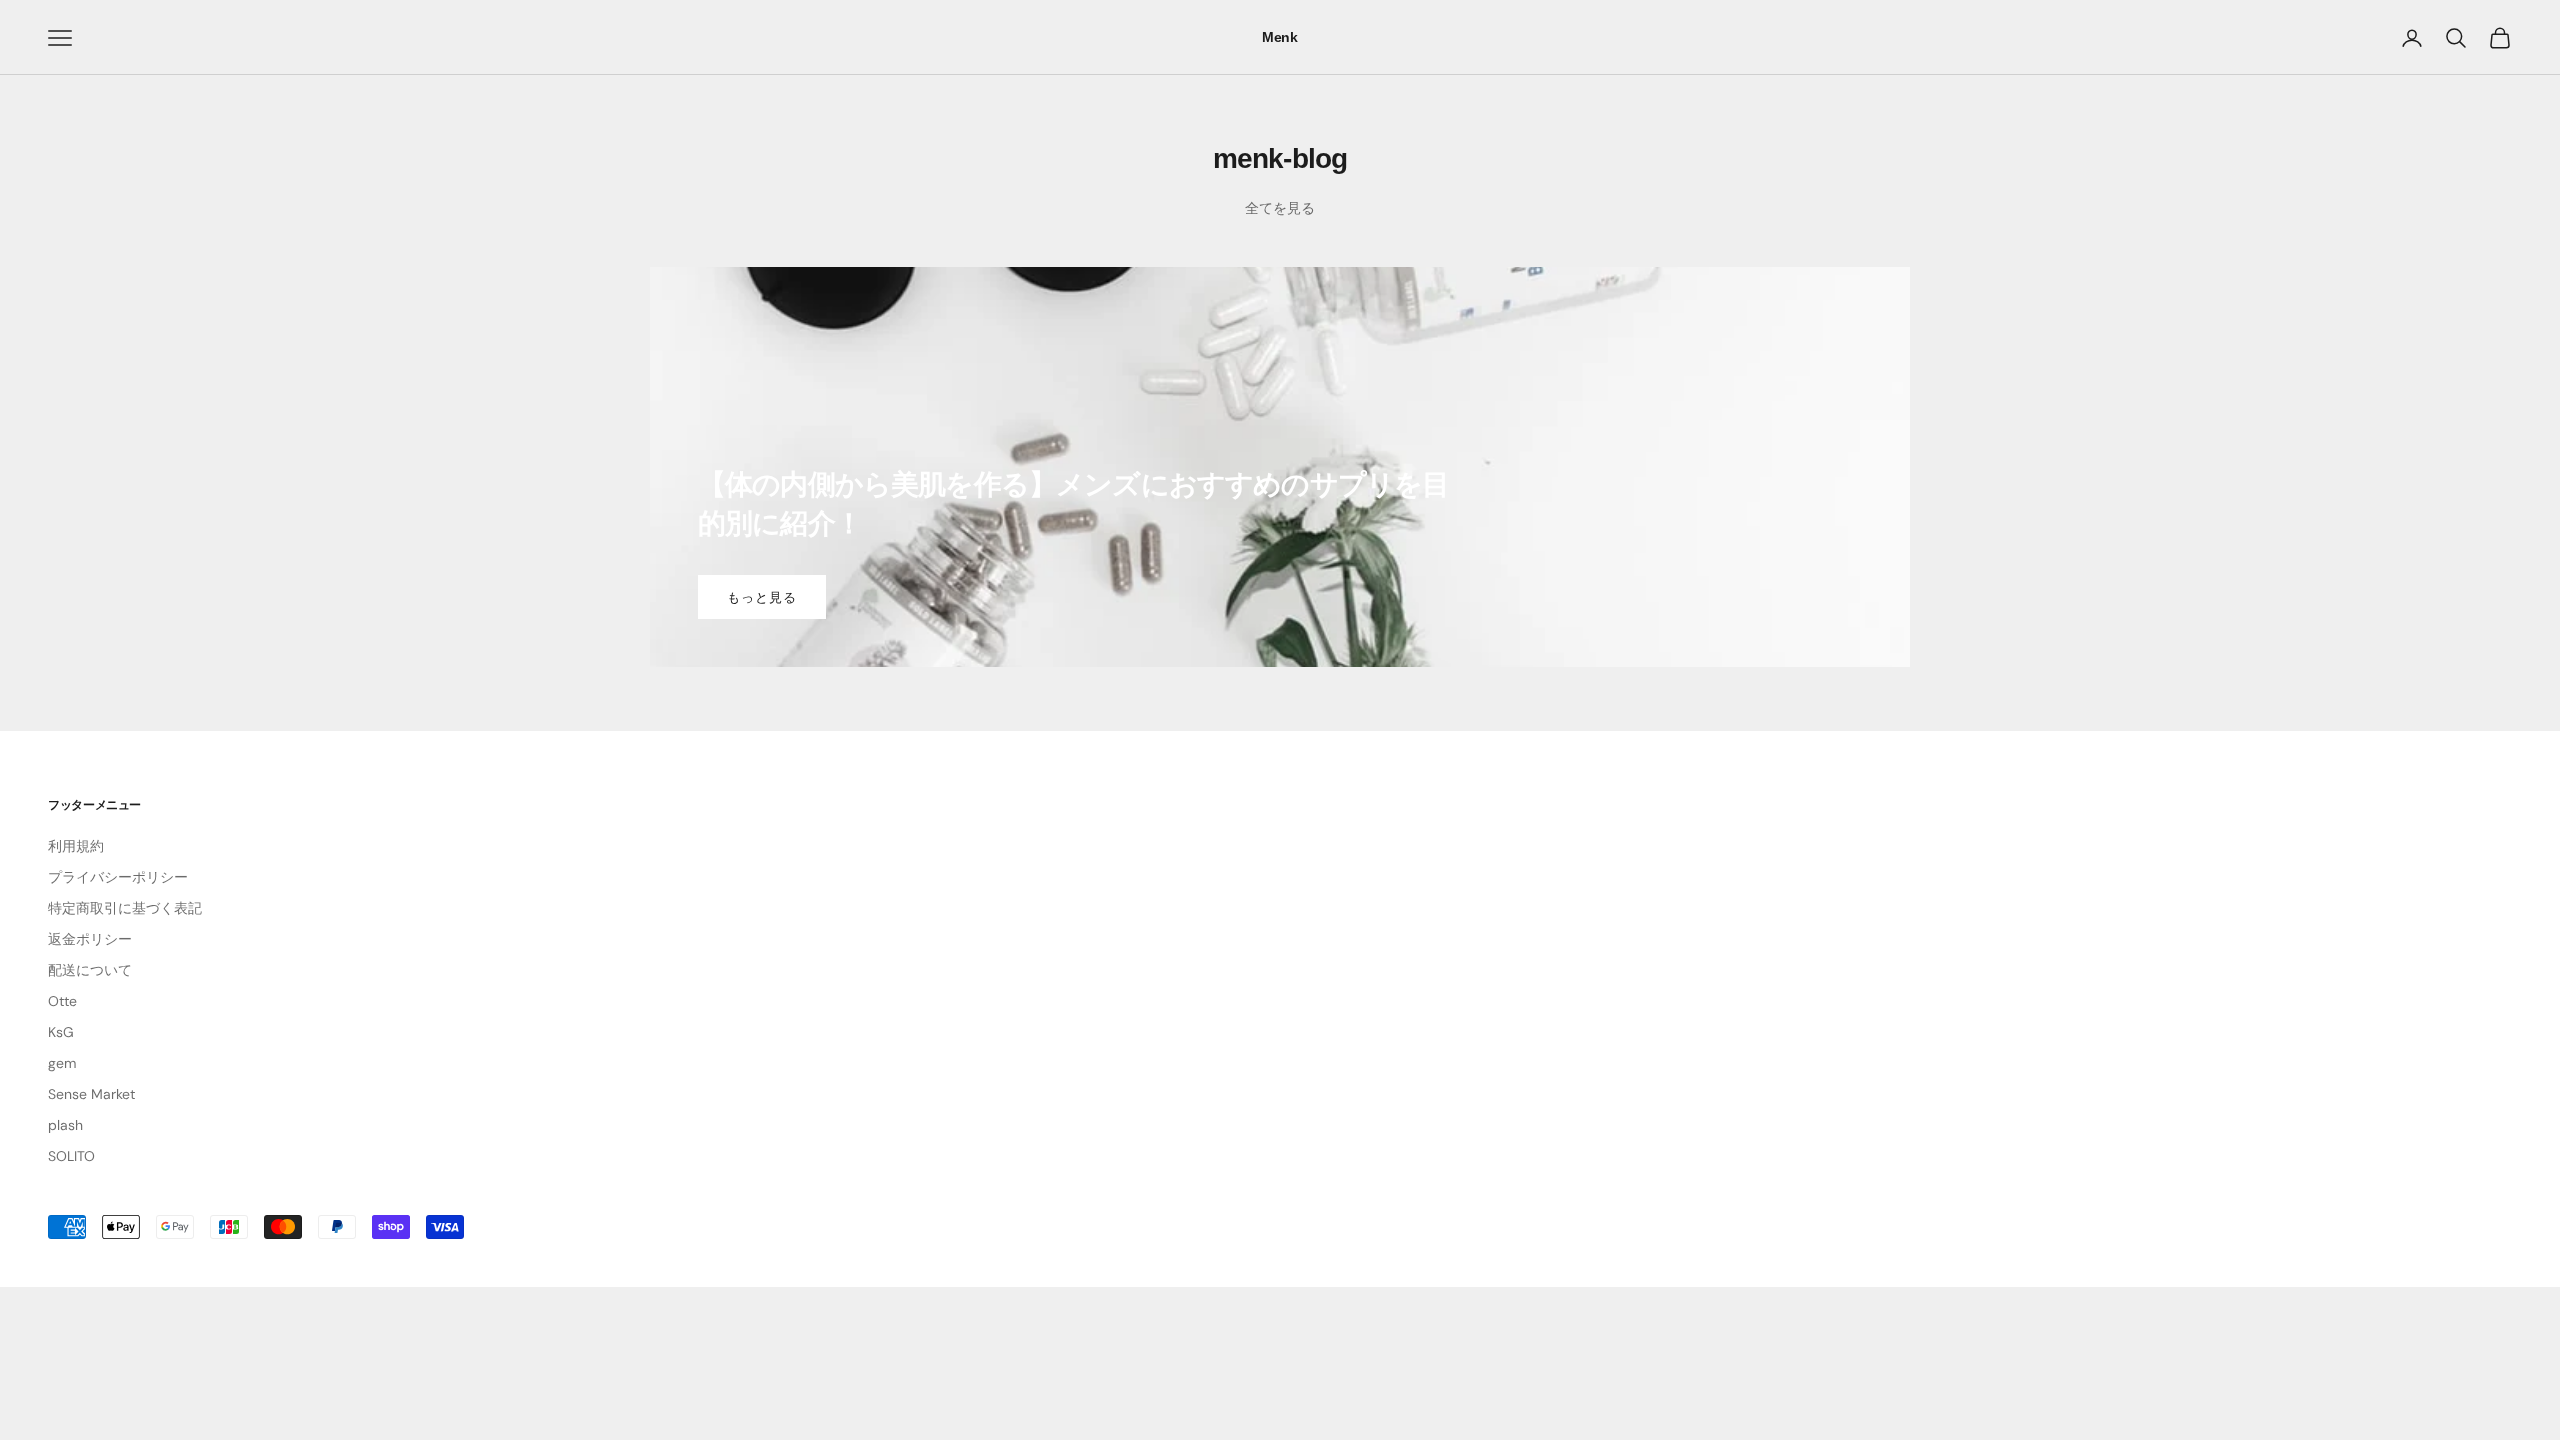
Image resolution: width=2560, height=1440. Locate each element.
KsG (61, 1032)
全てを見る (1280, 208)
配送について (90, 970)
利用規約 (76, 846)
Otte (62, 1001)
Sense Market (91, 1094)
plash (65, 1125)
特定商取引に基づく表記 (125, 908)
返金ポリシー (90, 939)
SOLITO (71, 1156)
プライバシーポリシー (118, 877)
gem (62, 1063)
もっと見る (762, 597)
